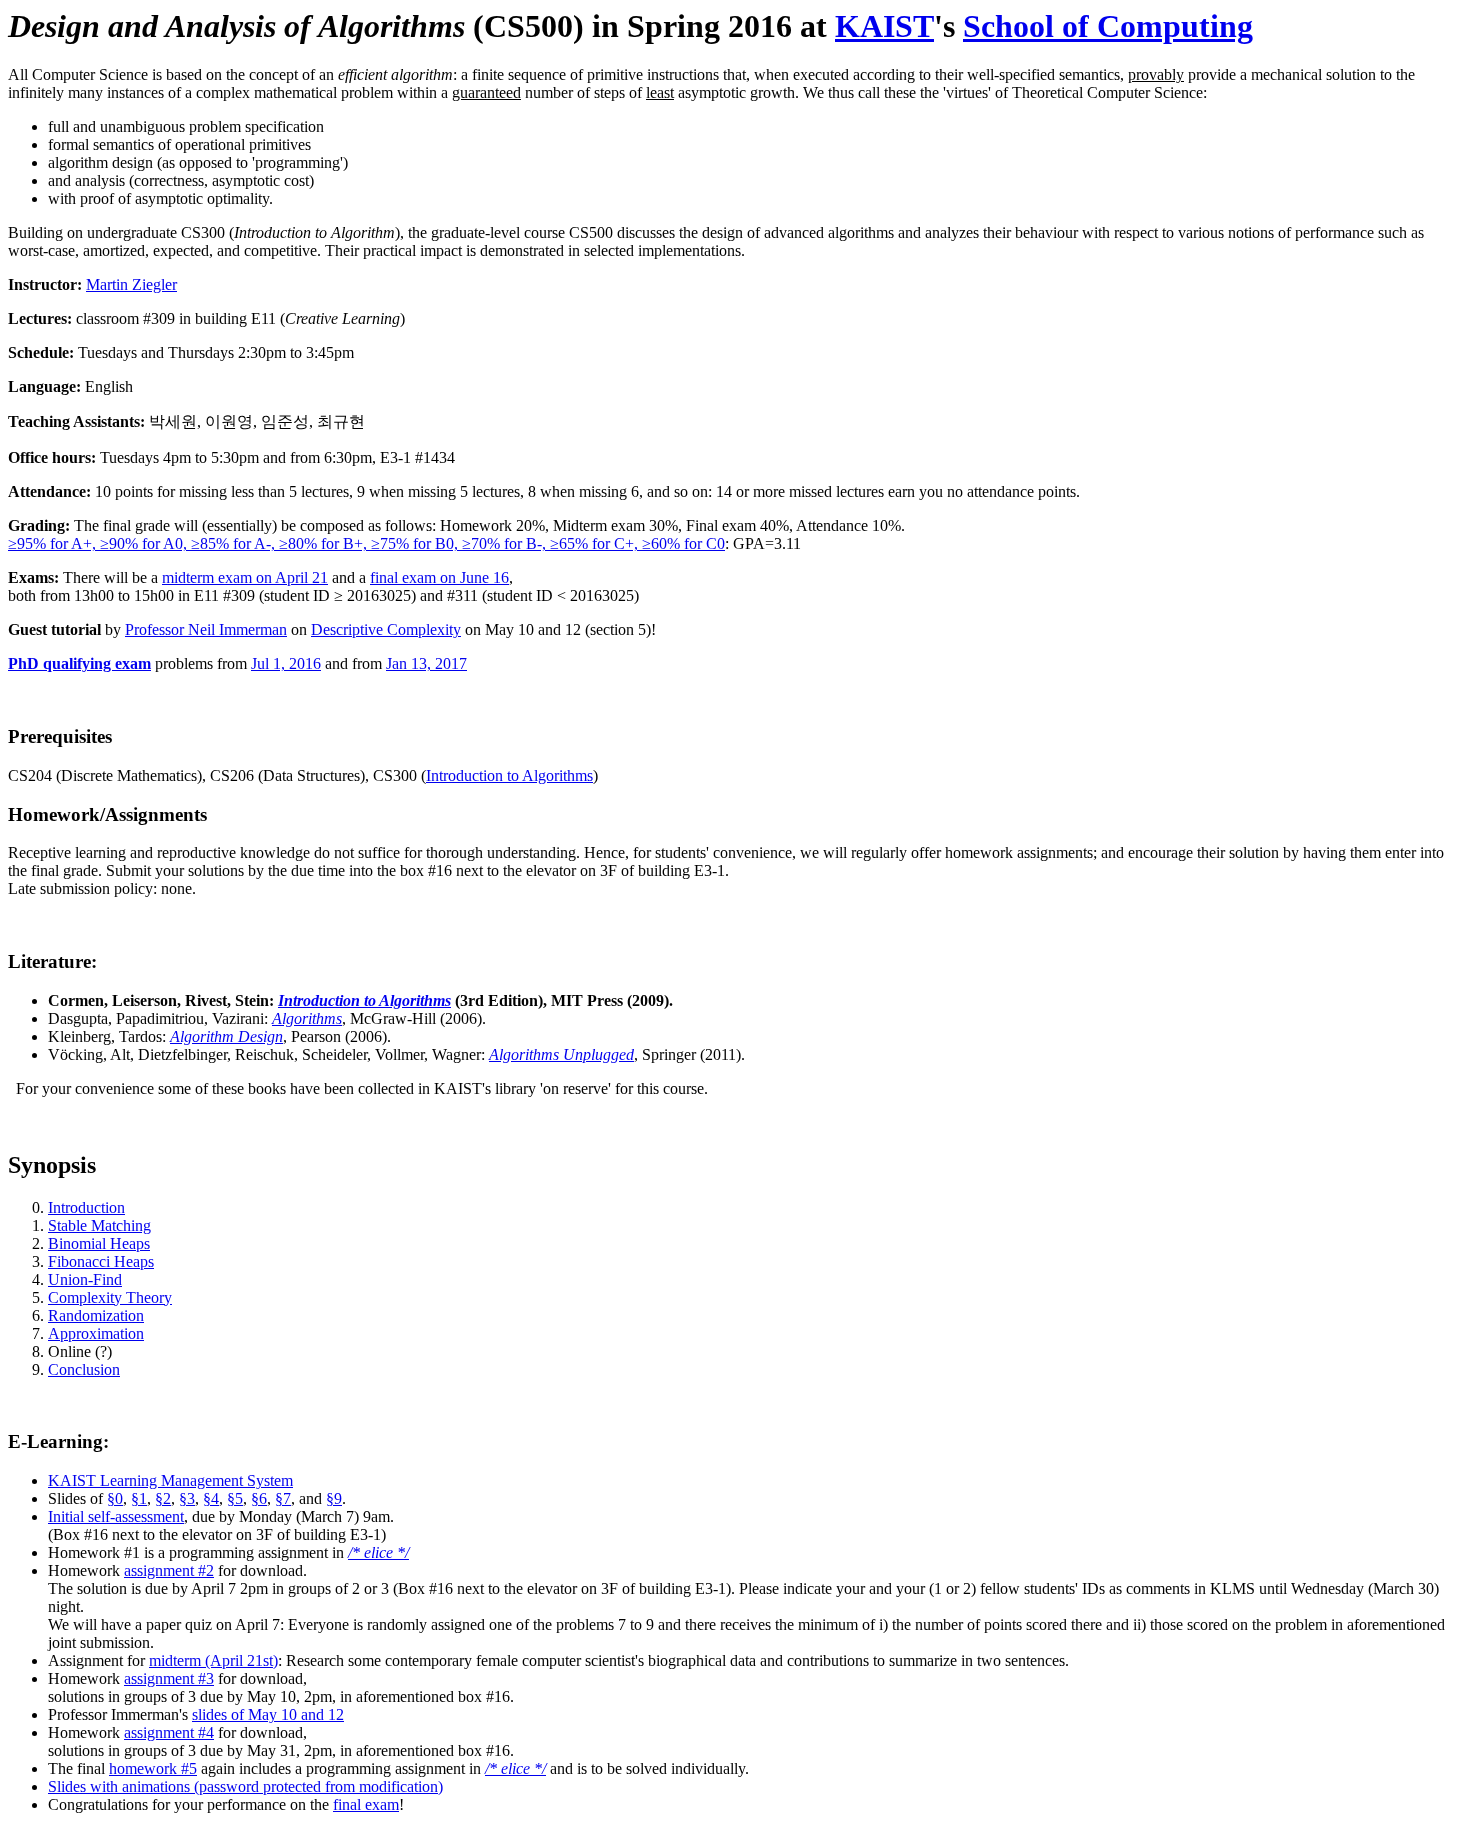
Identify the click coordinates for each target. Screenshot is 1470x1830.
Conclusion (84, 1369)
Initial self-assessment (116, 1516)
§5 (235, 1498)
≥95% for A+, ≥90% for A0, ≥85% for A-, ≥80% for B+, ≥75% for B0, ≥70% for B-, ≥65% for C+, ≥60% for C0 (366, 543)
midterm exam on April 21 (245, 577)
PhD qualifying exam (79, 663)
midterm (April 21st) (213, 1660)
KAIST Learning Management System (170, 1480)
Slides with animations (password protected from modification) (245, 1786)
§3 (187, 1498)
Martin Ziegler (131, 284)
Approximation (96, 1333)
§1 (139, 1498)
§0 (115, 1498)
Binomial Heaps (99, 1243)
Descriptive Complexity (386, 629)
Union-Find (85, 1279)
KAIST (884, 26)
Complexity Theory (110, 1297)
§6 (259, 1498)
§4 (211, 1498)
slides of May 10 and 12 (268, 1714)
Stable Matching (99, 1225)
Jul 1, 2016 (286, 663)
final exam (366, 1804)
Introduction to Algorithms (509, 775)
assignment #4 (169, 1732)
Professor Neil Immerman (206, 629)
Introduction (86, 1207)
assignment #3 (169, 1678)
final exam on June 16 (439, 577)
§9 (334, 1498)
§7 (283, 1498)
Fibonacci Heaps (101, 1261)
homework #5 (153, 1768)
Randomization (96, 1315)
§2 (163, 1498)
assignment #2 (169, 1570)
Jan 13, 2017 (426, 663)
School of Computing (1108, 26)
